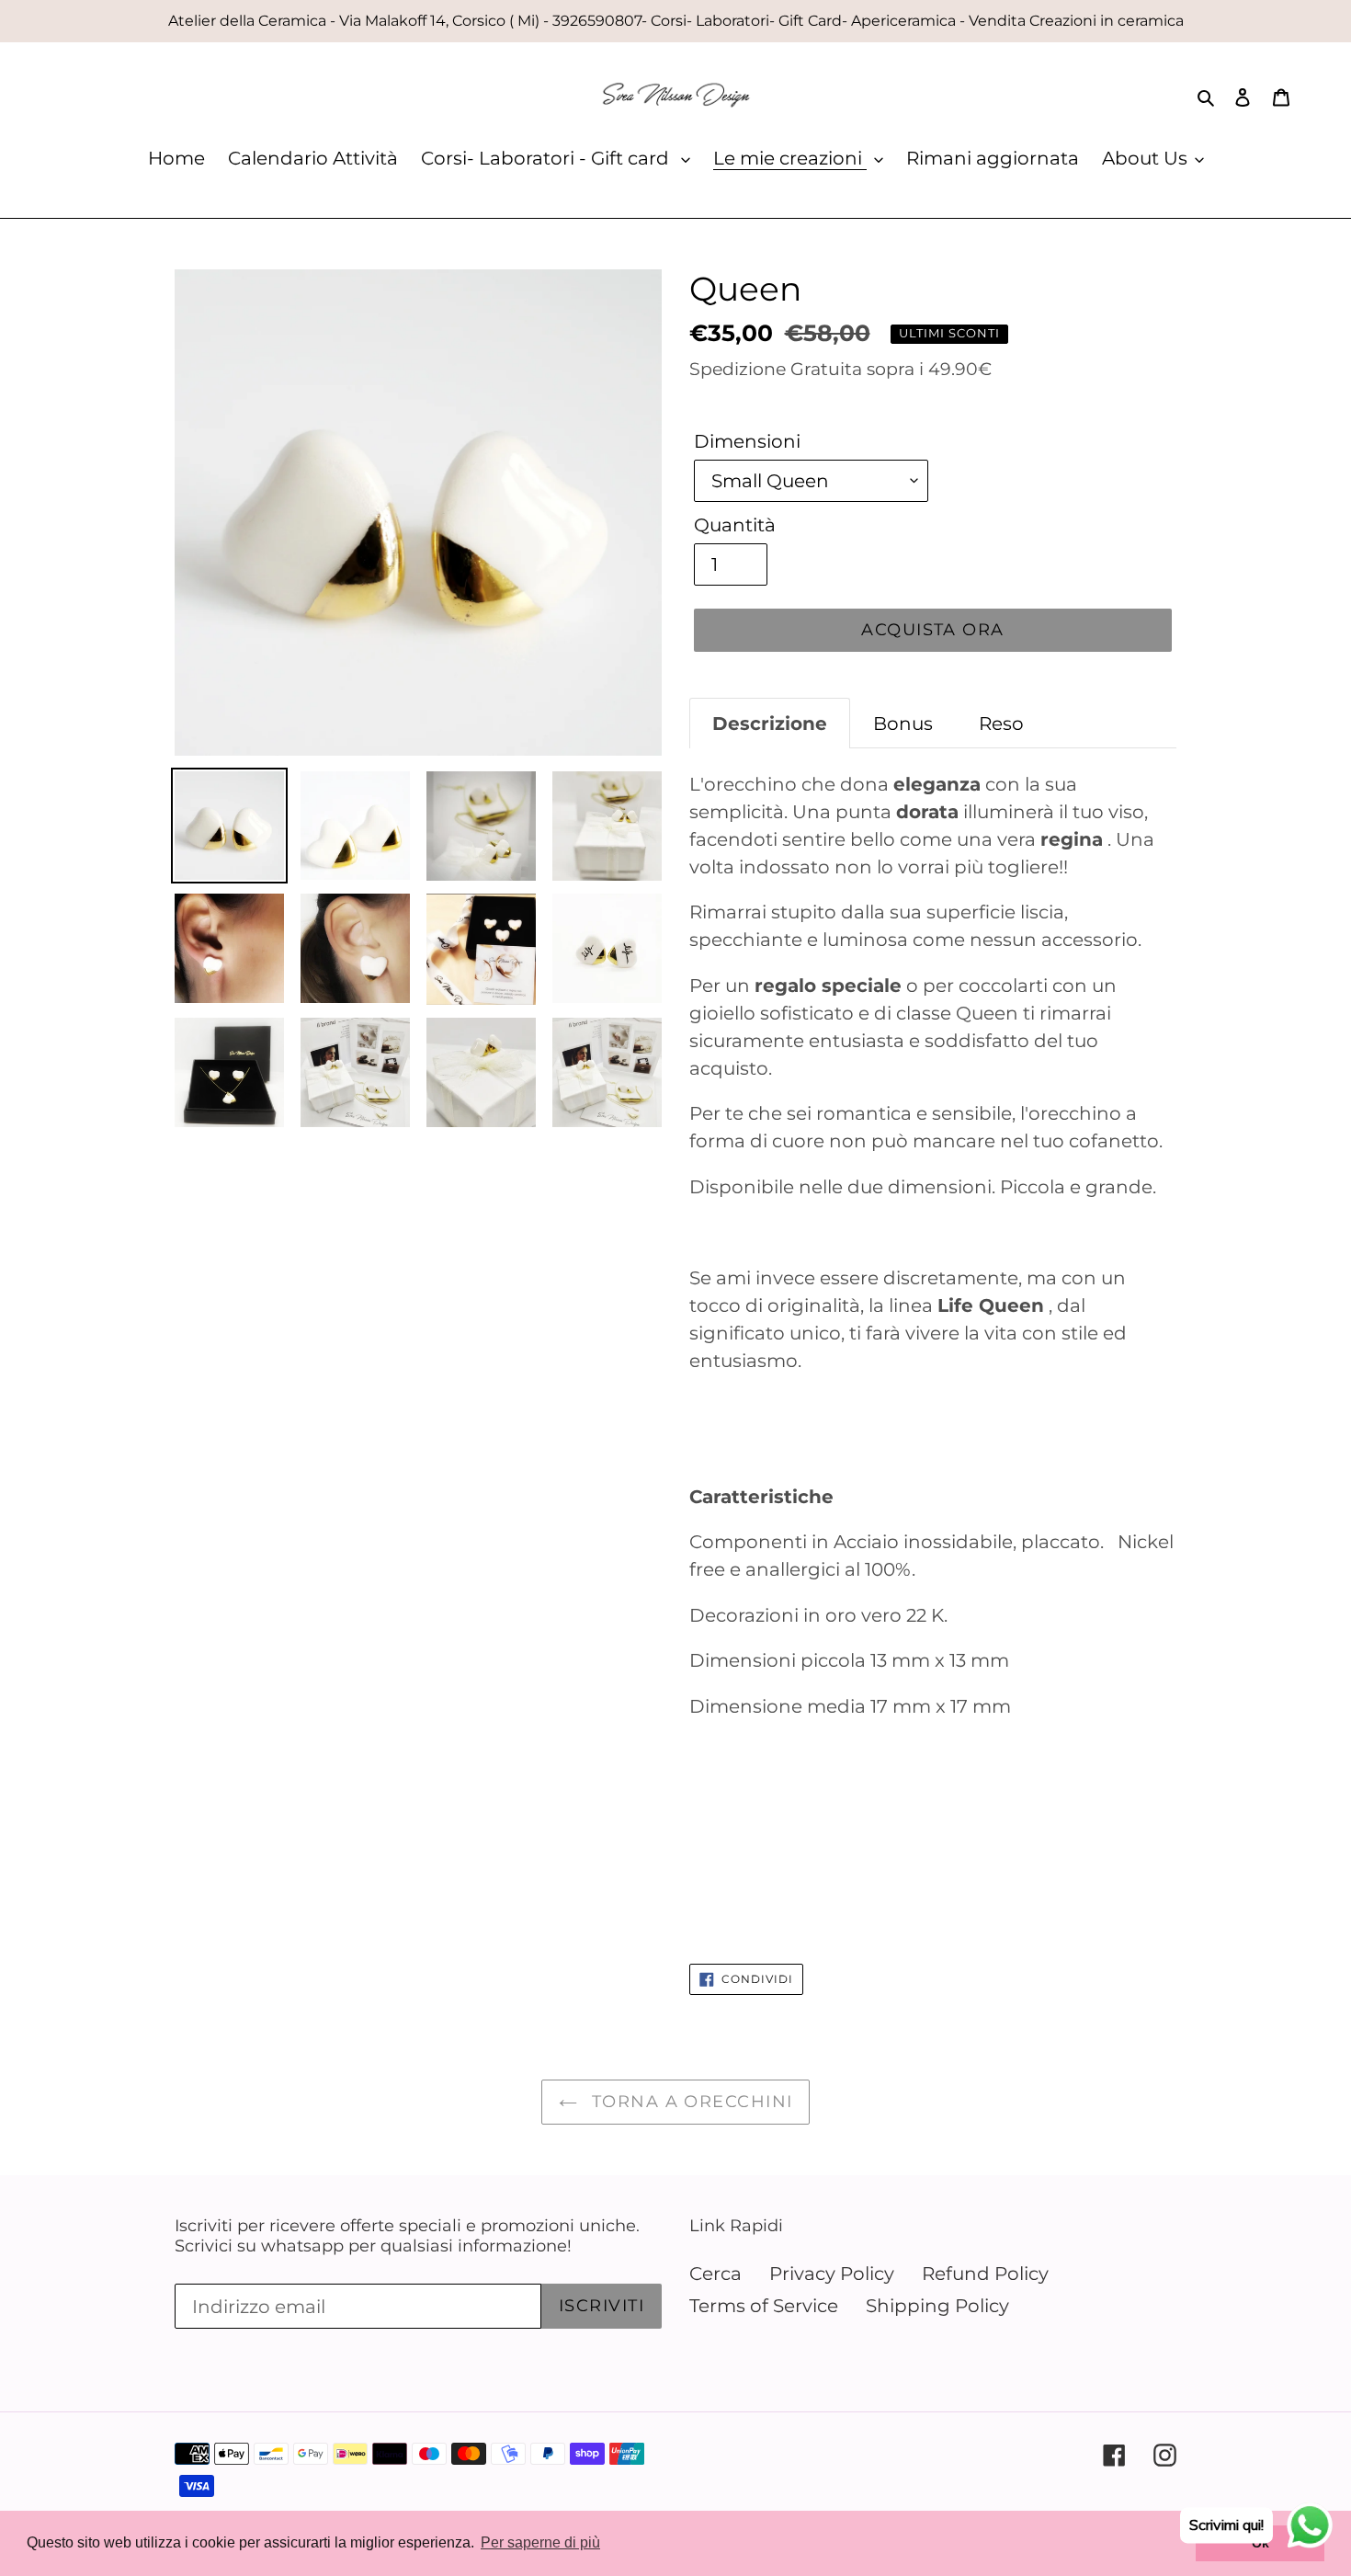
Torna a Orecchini (690, 2102)
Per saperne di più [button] (540, 2542)
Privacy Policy (832, 2274)
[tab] (770, 723)
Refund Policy (985, 2274)
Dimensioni (747, 441)
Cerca (715, 2274)
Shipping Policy (937, 2306)
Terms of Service (764, 2306)
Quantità (735, 525)
